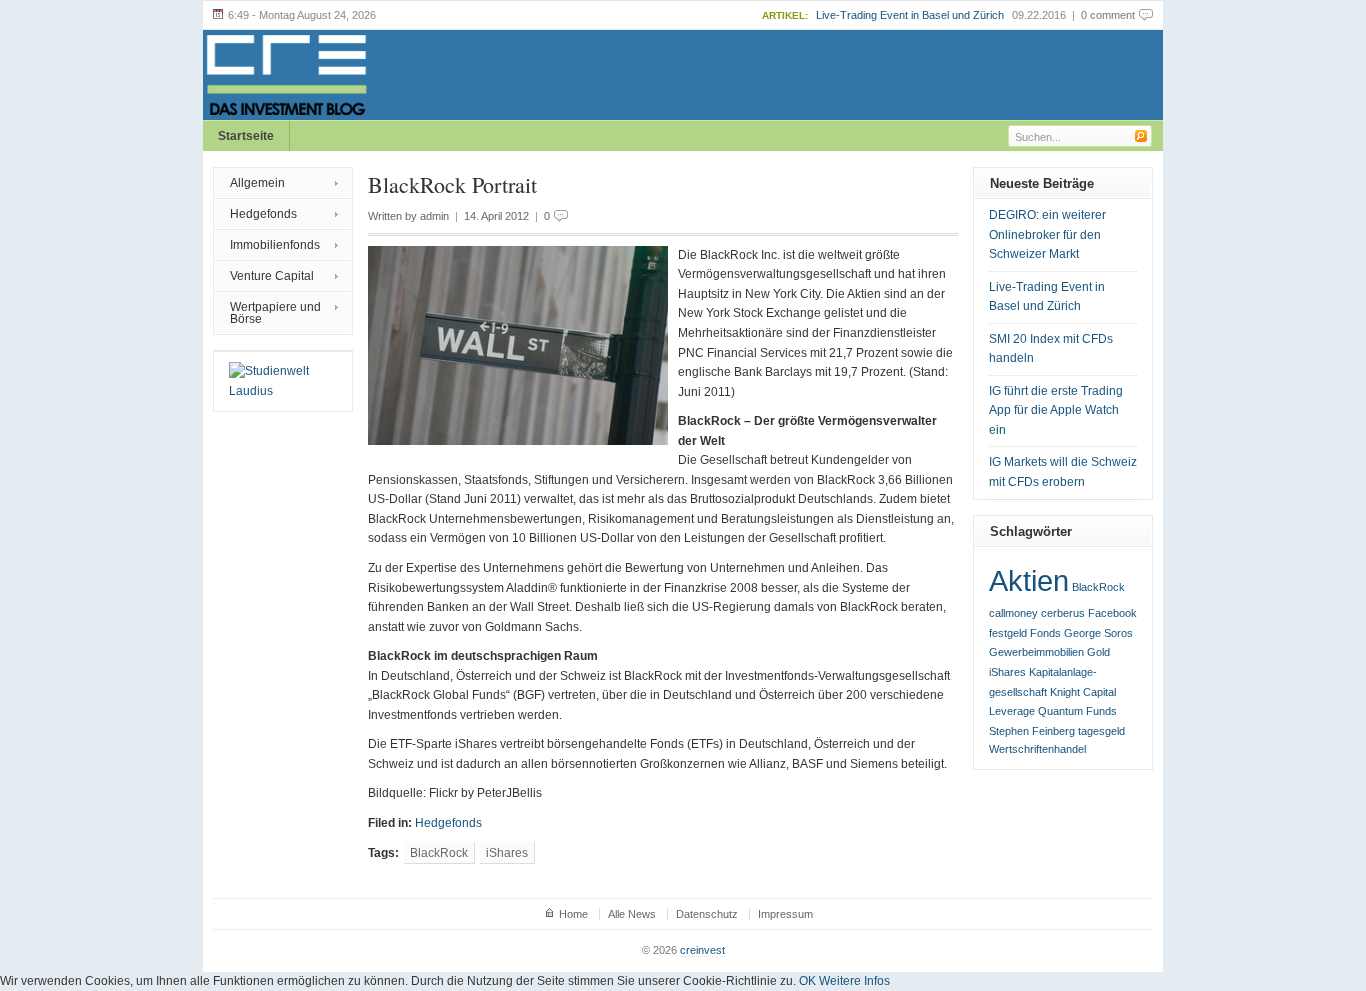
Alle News (632, 914)
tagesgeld (1101, 731)
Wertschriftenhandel (1037, 749)
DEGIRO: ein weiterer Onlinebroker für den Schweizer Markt (1047, 234)
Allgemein (257, 183)
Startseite (246, 136)
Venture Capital (272, 276)
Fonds (1045, 633)
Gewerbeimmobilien (1036, 652)
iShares (507, 853)
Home (573, 914)
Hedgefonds (263, 214)
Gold (1098, 652)
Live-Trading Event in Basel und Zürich (910, 15)
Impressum (785, 914)
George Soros (1098, 633)
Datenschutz (707, 914)
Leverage (1012, 711)
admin (434, 216)
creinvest (702, 950)
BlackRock (439, 853)
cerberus (1063, 613)
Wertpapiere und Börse (275, 313)
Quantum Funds (1077, 711)
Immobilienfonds (275, 245)
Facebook (1112, 613)
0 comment (1108, 15)
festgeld (1008, 633)
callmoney (1013, 613)
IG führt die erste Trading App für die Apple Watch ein (1056, 410)
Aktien (1029, 580)
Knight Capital (1083, 692)
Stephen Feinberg (1032, 731)
